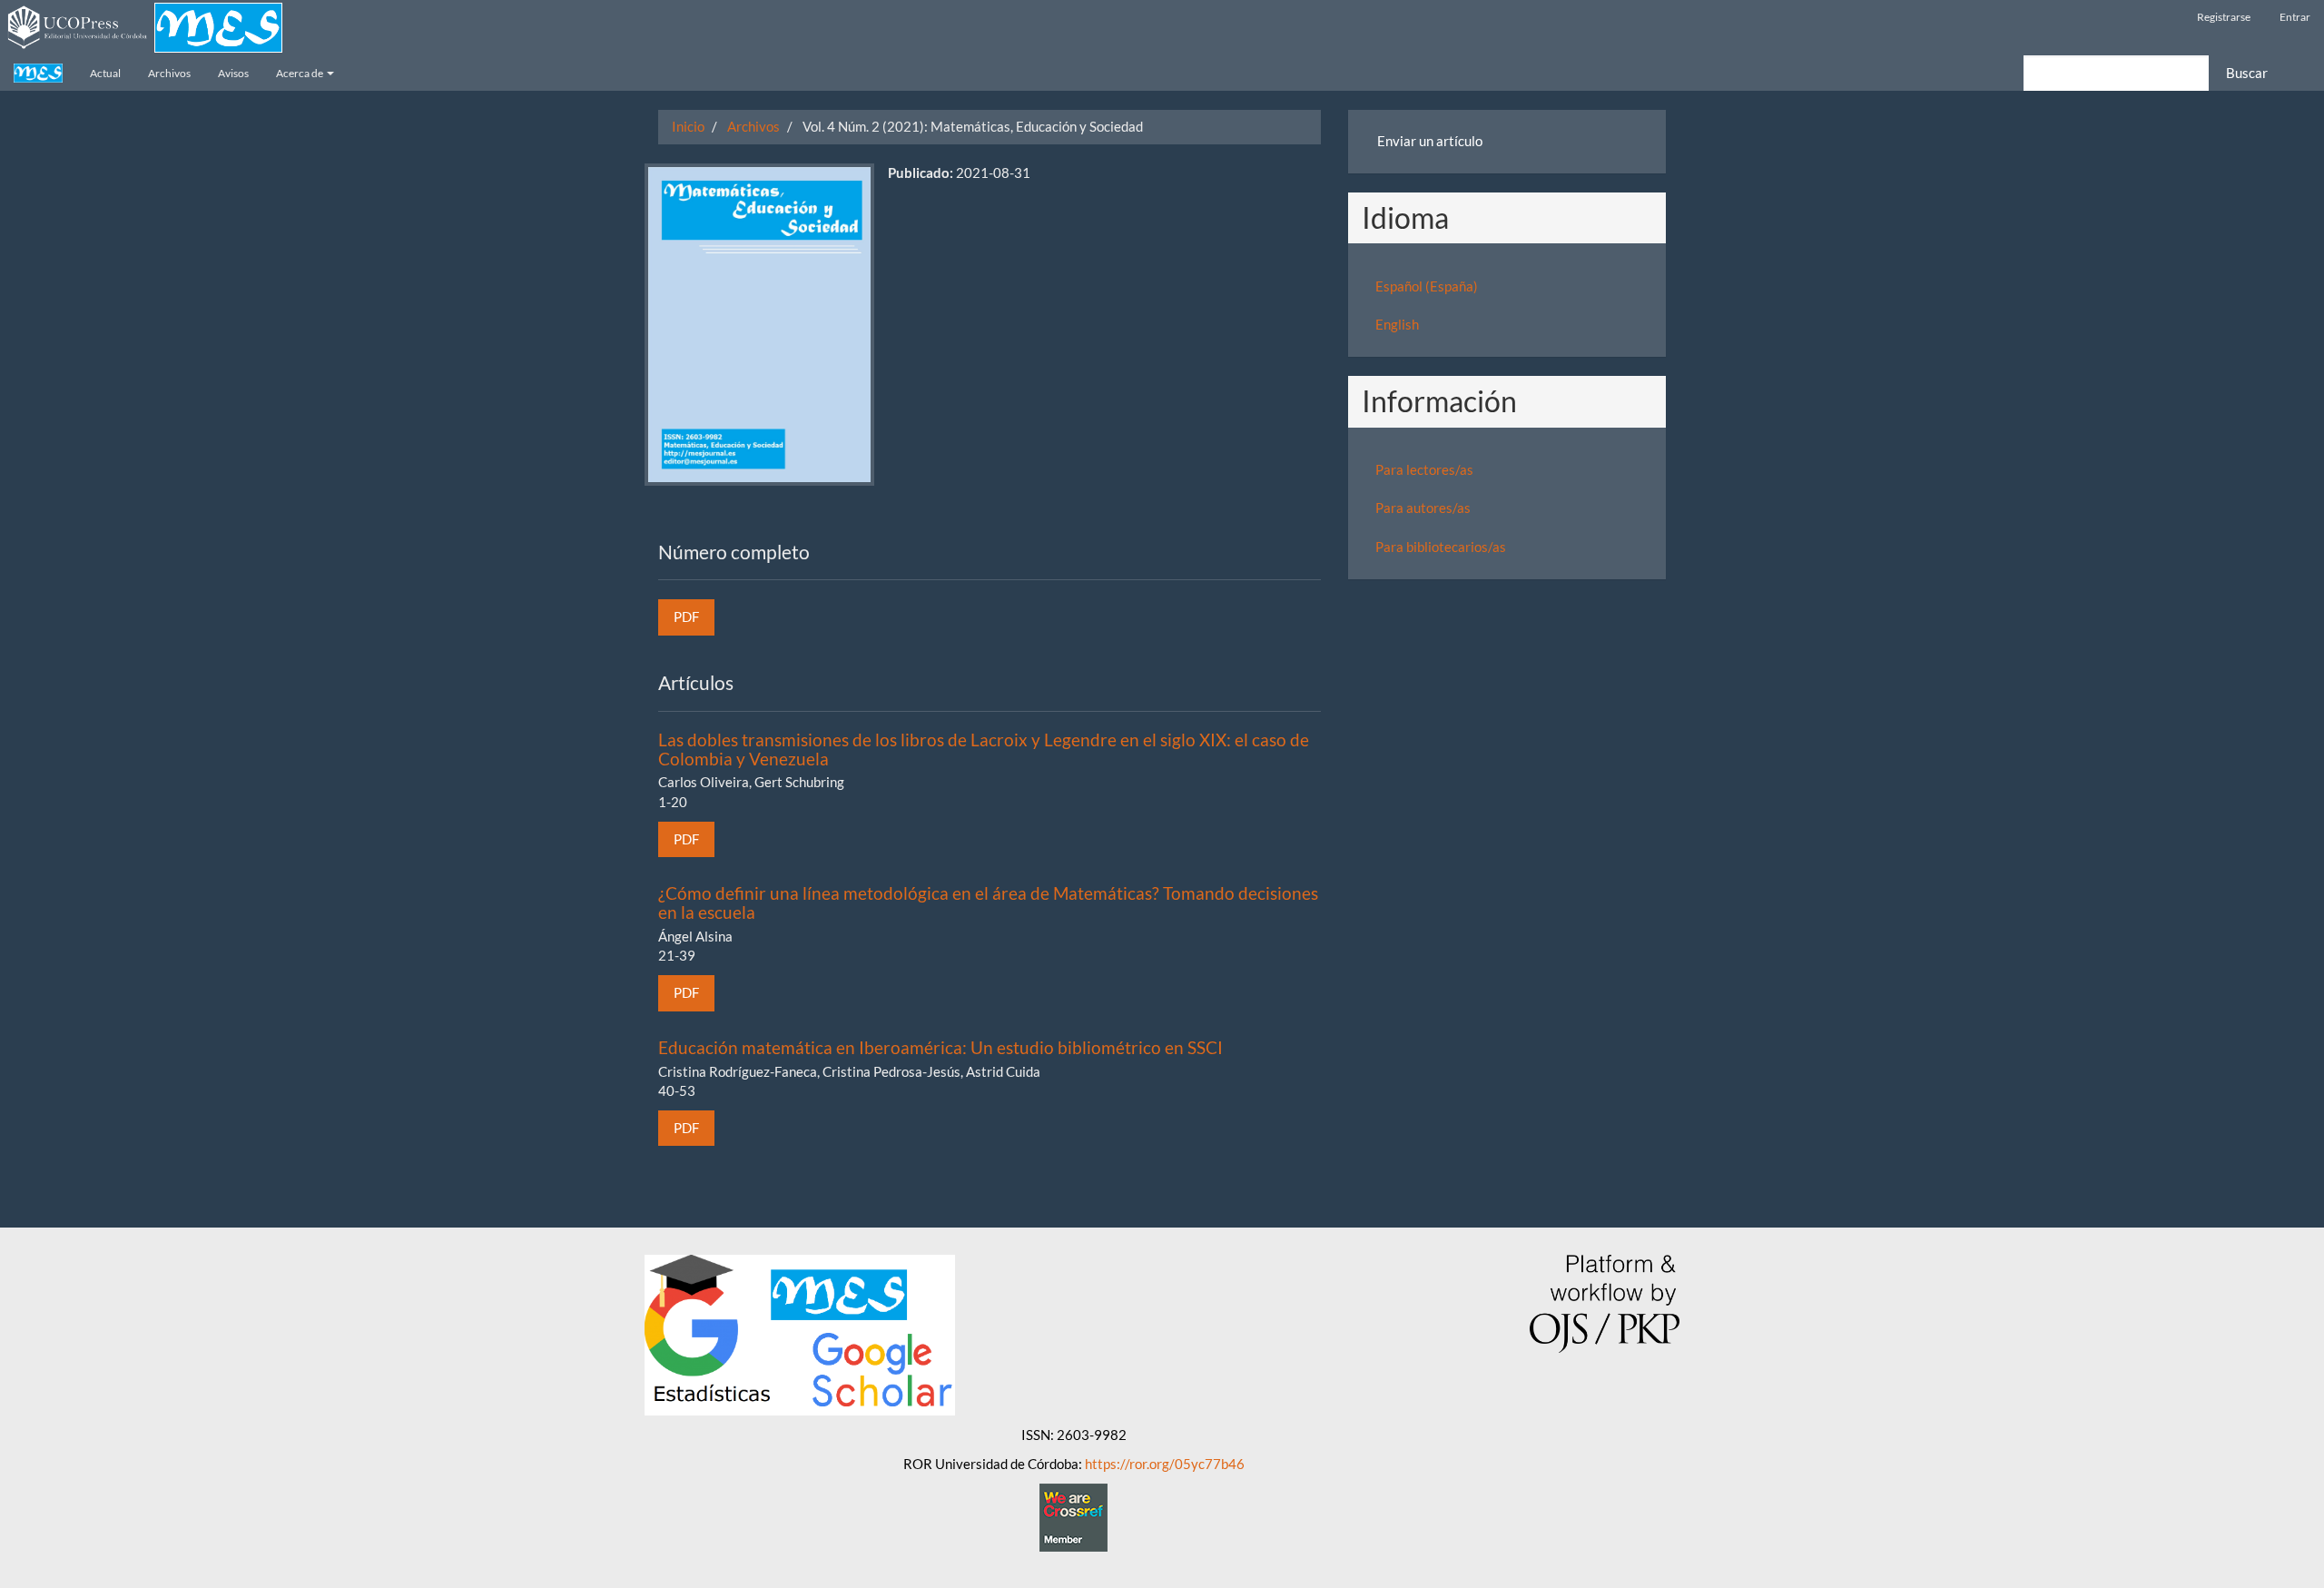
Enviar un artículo (1430, 141)
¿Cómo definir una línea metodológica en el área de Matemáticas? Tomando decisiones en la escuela (988, 902)
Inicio (688, 126)
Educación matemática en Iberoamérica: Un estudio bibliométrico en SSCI (940, 1047)
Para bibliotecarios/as (1441, 547)
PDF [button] (686, 616)
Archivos (169, 73)
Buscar (2247, 73)
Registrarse (2224, 17)
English (1397, 324)
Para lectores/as (1424, 469)
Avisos (233, 73)
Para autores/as (1423, 508)
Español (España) (1427, 286)
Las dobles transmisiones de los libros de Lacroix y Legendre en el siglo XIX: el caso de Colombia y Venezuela (984, 749)
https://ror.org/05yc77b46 (1165, 1464)
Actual (105, 73)
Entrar (2295, 17)
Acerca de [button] (300, 73)
